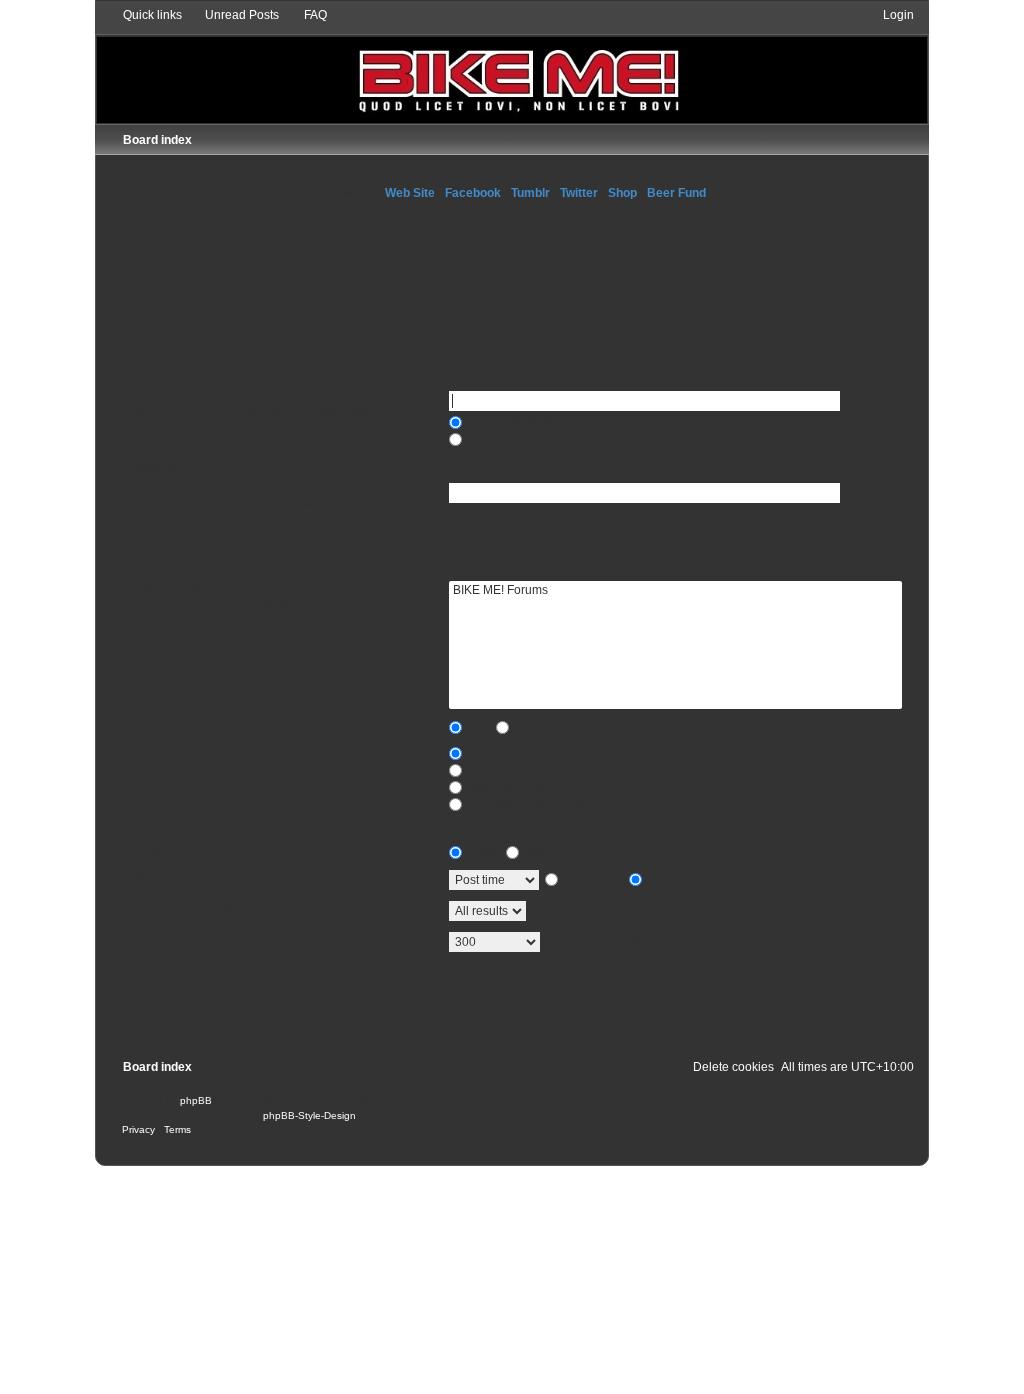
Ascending (591, 879)
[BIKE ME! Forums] (676, 591)
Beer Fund (676, 193)
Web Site (410, 193)
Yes (476, 727)
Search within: (174, 752)
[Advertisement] (512, 256)
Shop (622, 193)
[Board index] (512, 65)
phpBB (196, 1100)
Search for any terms (522, 439)
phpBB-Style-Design (309, 1115)
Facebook (473, 193)
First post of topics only (528, 804)
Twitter (579, 193)
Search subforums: (189, 727)
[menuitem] (233, 15)
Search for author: (186, 490)
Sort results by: (178, 877)
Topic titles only (508, 787)
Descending (679, 879)
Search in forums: (185, 588)
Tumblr (530, 193)
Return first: (168, 939)
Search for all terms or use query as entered (585, 421)
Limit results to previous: (205, 908)
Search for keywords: (195, 398)
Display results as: (187, 851)
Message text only (515, 770)
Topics (541, 851)
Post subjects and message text (552, 752)
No (521, 727)
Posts (481, 851)
